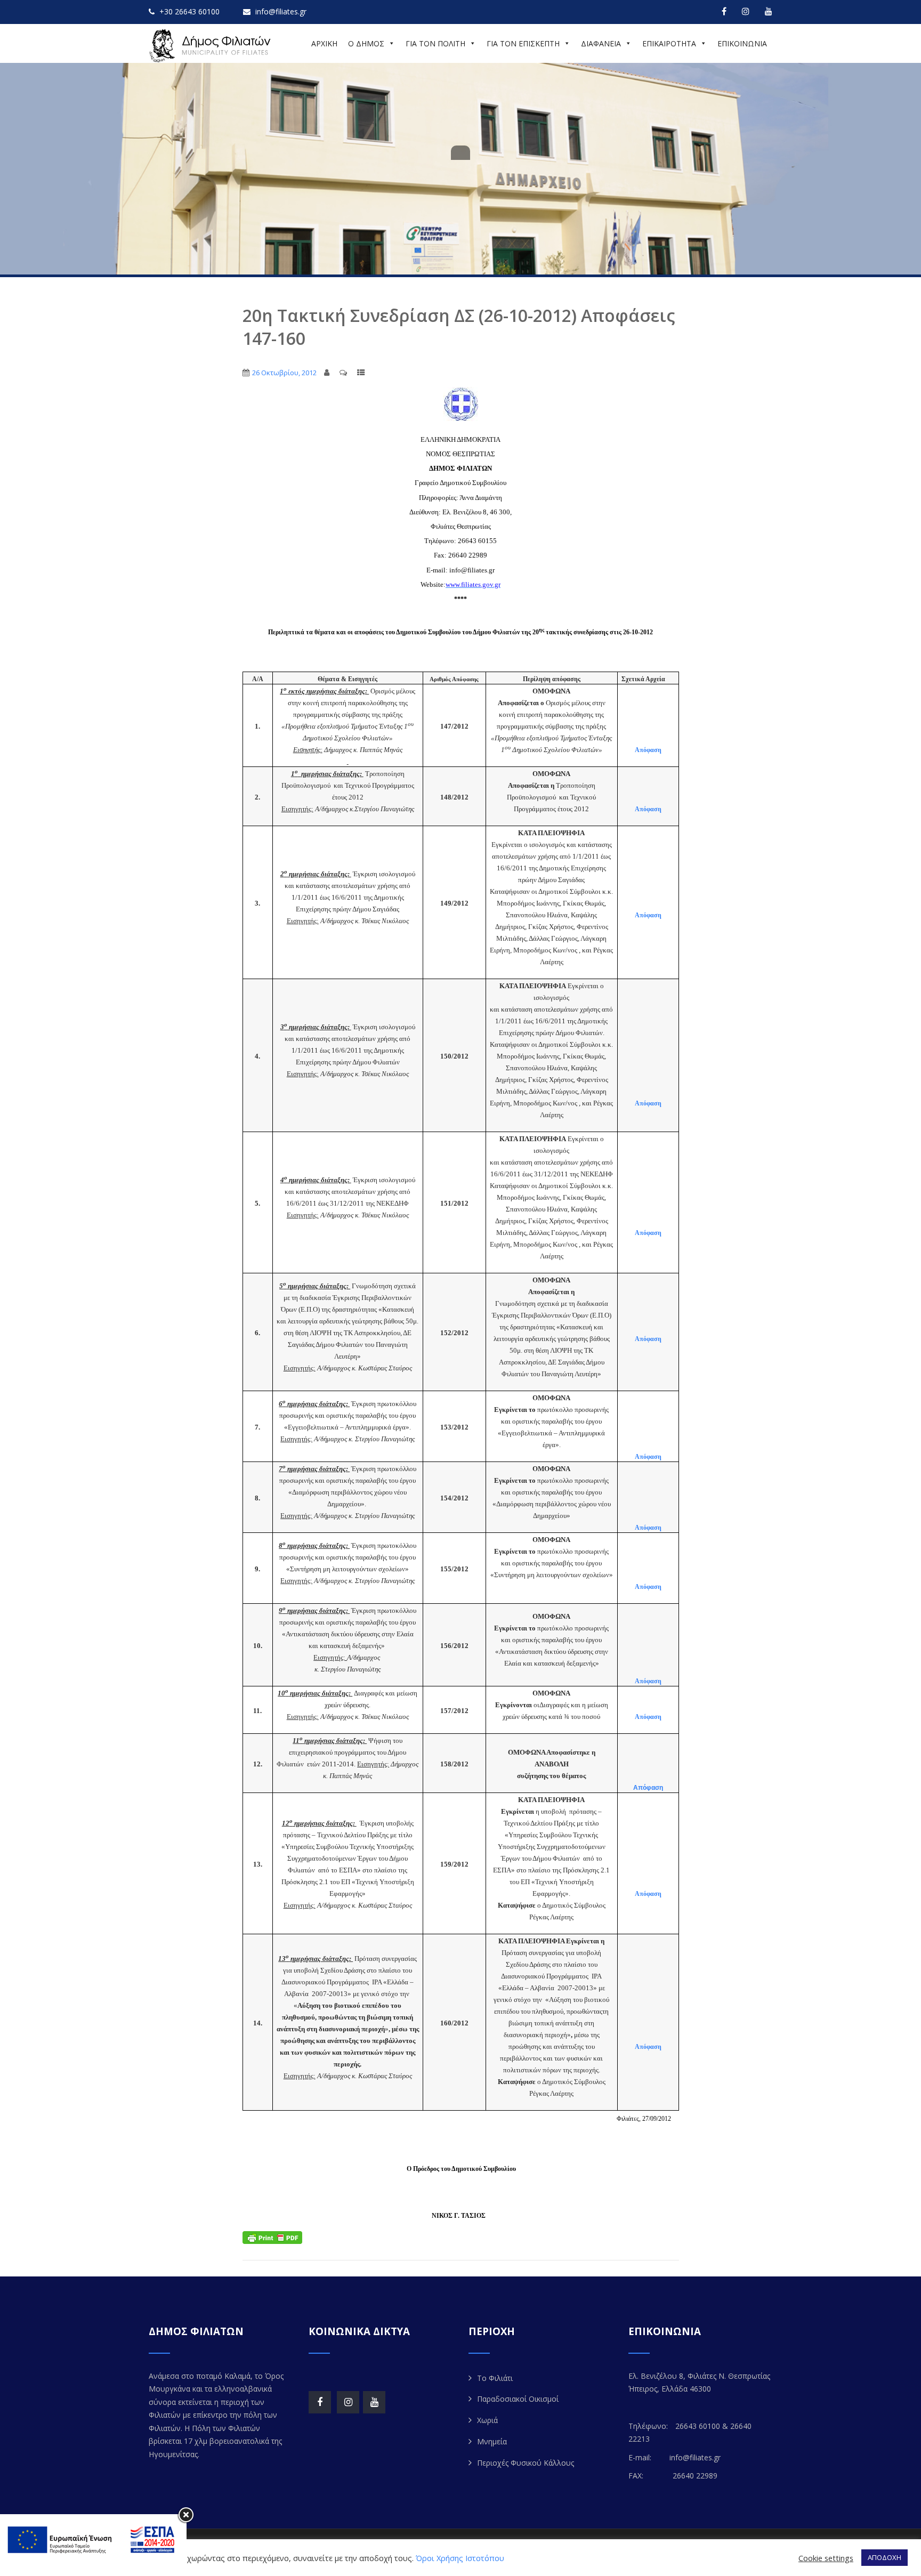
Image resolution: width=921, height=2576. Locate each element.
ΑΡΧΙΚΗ (324, 43)
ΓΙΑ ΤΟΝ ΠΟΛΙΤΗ (435, 43)
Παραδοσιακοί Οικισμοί (518, 2399)
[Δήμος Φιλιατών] (212, 46)
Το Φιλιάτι (495, 2378)
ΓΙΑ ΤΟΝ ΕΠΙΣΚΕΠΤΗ (523, 43)
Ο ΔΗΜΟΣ (366, 43)
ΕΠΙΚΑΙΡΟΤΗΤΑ (669, 43)
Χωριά (487, 2420)
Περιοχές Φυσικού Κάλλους (526, 2463)
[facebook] (724, 11)
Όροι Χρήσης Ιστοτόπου (460, 2558)
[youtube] (769, 11)
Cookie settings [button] (826, 2558)
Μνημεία (492, 2441)
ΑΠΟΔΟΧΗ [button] (884, 2557)
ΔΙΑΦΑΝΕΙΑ (601, 43)
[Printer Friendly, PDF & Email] (272, 2236)
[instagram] (746, 11)
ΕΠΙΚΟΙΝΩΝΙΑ (742, 43)
